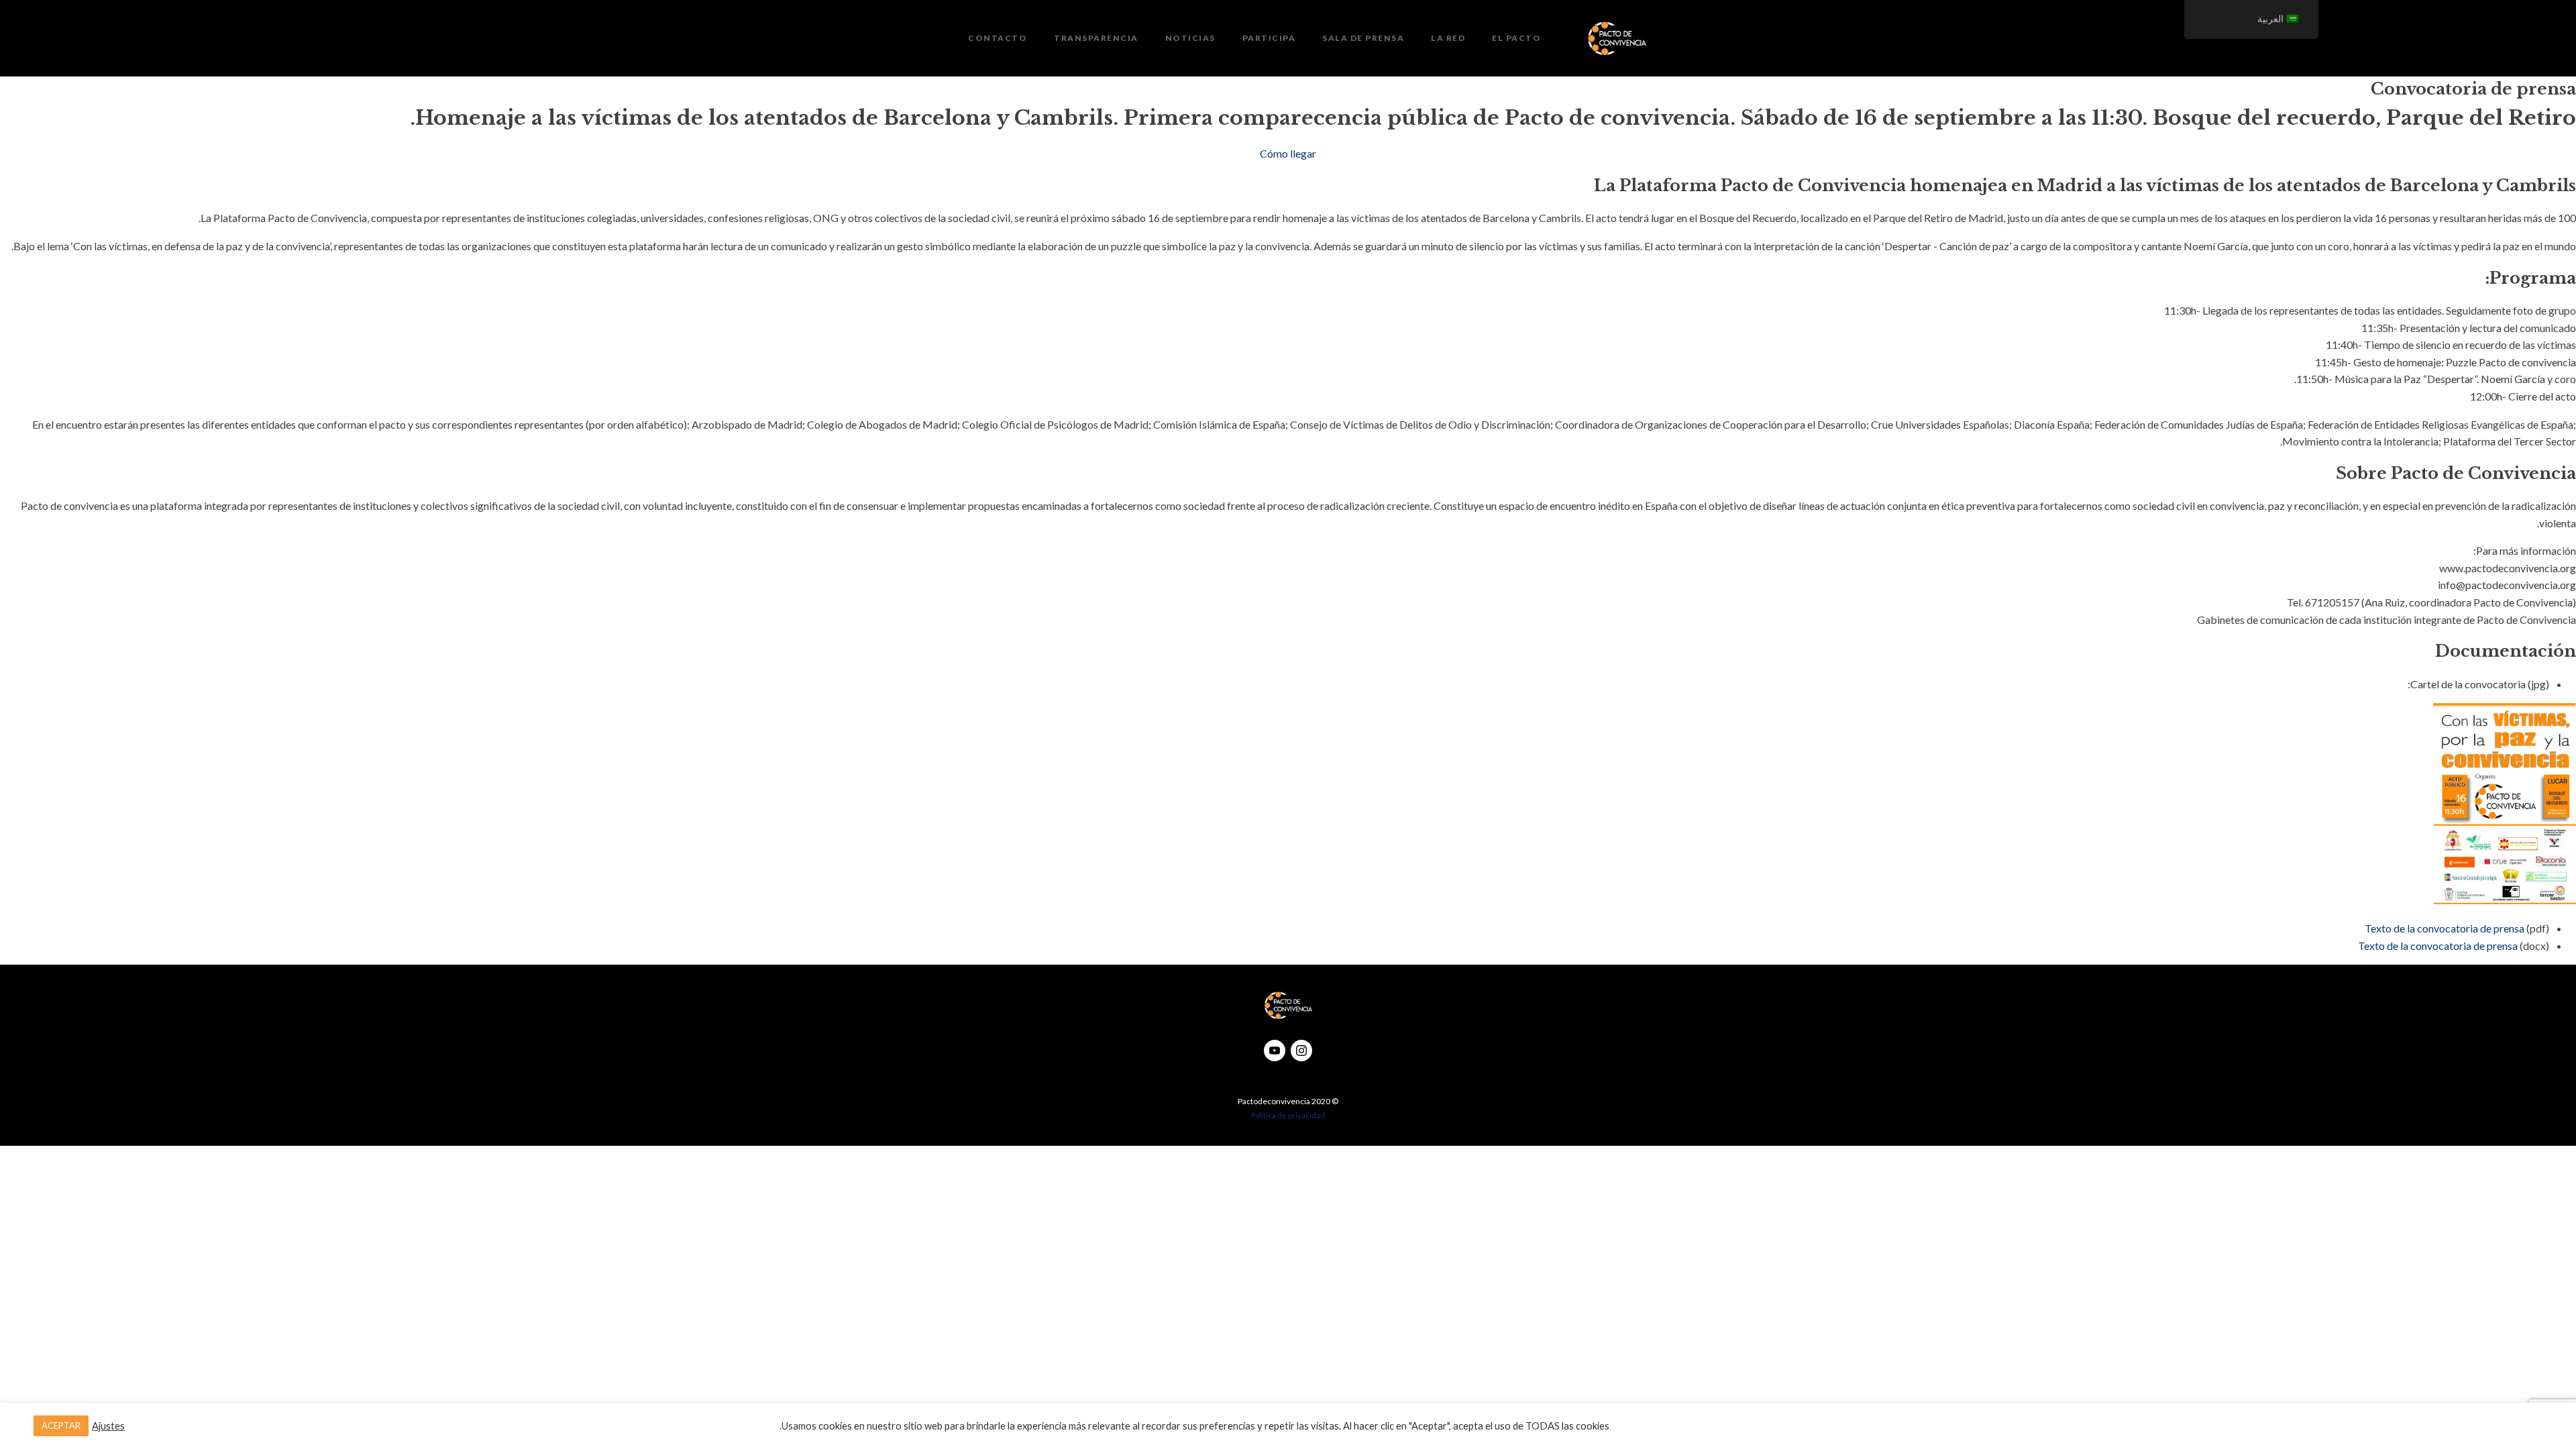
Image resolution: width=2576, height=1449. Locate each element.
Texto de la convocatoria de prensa (2445, 928)
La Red (1448, 38)
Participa (1269, 38)
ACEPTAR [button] (61, 1426)
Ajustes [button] (108, 1426)
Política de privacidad (1288, 1115)
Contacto (998, 38)
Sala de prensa (1363, 38)
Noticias (1190, 38)
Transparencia (1096, 38)
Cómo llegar (1288, 153)
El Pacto (1516, 38)
